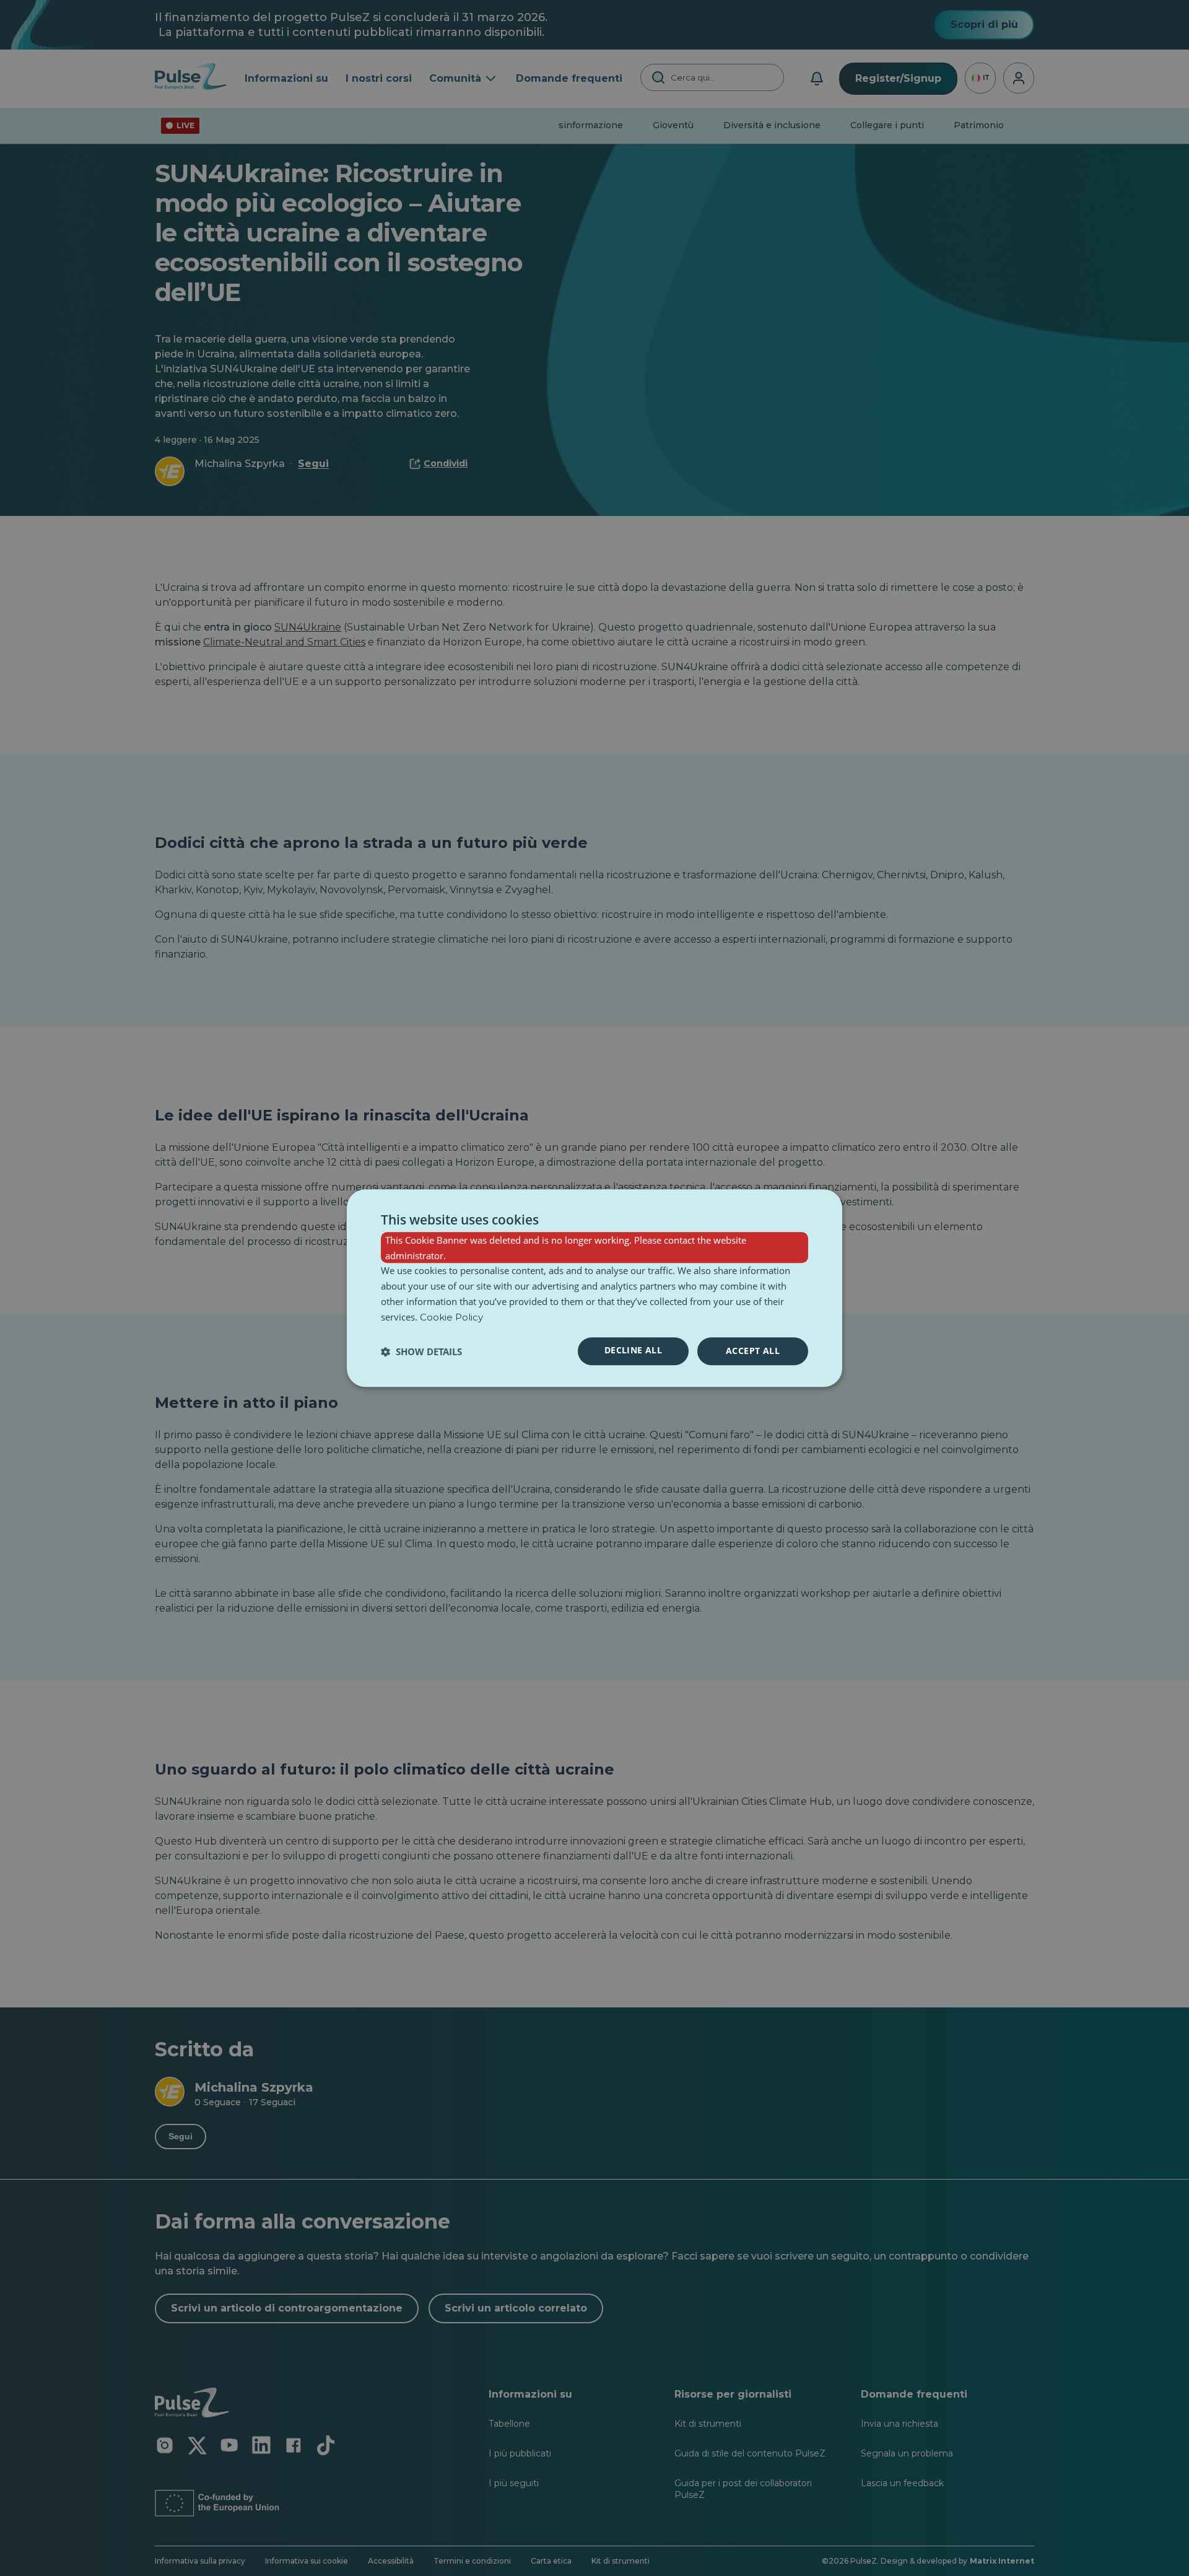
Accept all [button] (753, 1351)
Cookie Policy (451, 1317)
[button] (421, 1351)
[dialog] (594, 1288)
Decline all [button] (633, 1351)
